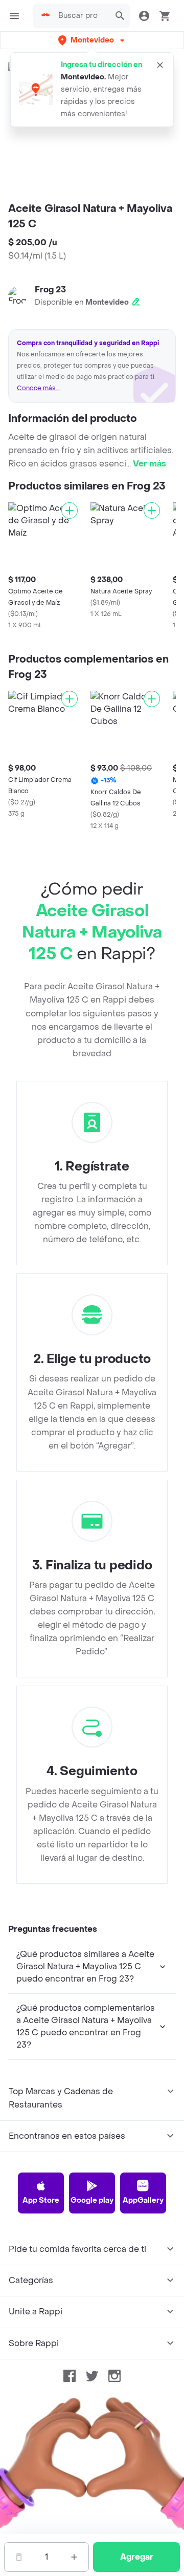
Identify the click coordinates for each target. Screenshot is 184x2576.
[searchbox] (81, 16)
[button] (92, 40)
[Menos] (19, 2557)
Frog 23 (50, 290)
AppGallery (143, 2200)
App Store (41, 2200)
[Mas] (74, 2557)
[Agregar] (70, 510)
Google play (92, 2200)
